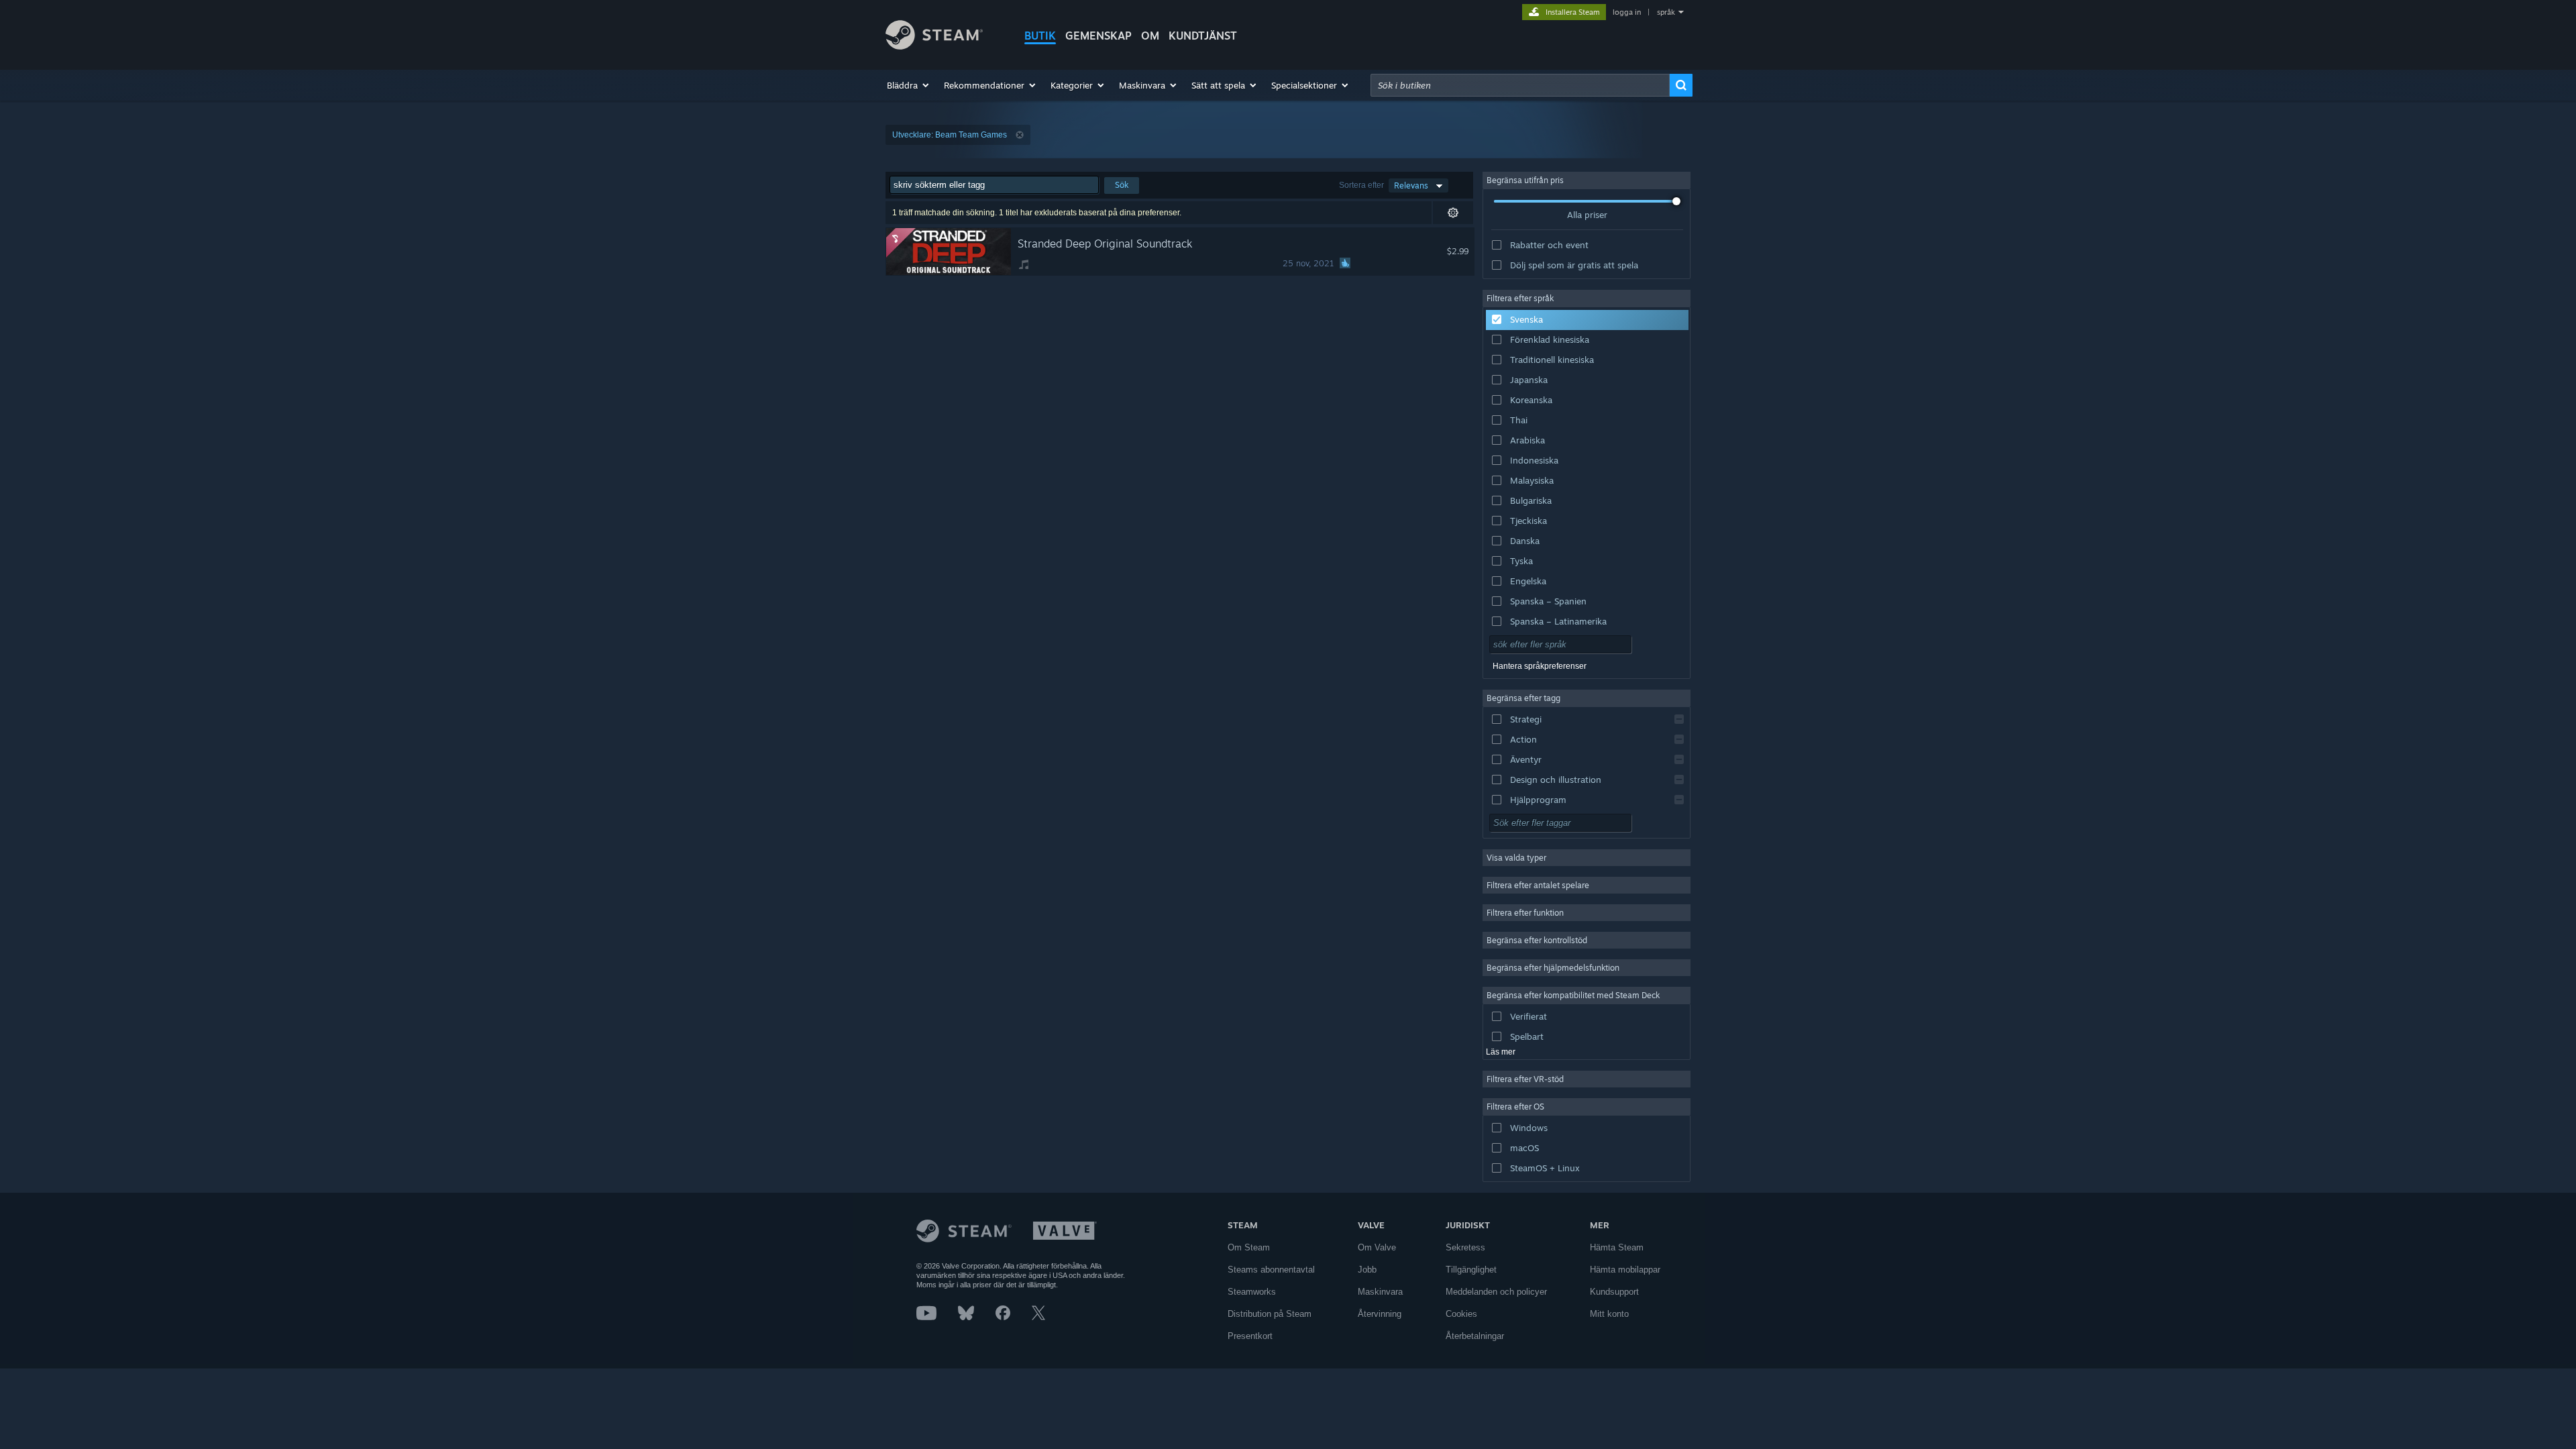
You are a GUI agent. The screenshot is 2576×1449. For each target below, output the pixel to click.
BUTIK (1040, 36)
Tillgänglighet (1471, 1270)
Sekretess (1465, 1247)
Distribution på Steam (1270, 1314)
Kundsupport (1614, 1292)
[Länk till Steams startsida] (934, 46)
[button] (909, 85)
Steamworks (1252, 1292)
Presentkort (1250, 1336)
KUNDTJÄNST (1203, 36)
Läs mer (1501, 1052)
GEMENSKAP (1098, 36)
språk (1666, 12)
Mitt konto (1609, 1314)
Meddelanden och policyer (1496, 1292)
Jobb (1367, 1270)
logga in (1627, 12)
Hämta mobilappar (1625, 1270)
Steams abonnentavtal (1271, 1270)
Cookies (1461, 1314)
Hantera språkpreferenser (1540, 666)
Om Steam (1249, 1247)
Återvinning (1380, 1314)
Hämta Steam (1617, 1247)
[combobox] (1520, 85)
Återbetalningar (1475, 1336)
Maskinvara (1380, 1292)
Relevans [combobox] (1411, 185)
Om (1150, 36)
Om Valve (1377, 1247)
